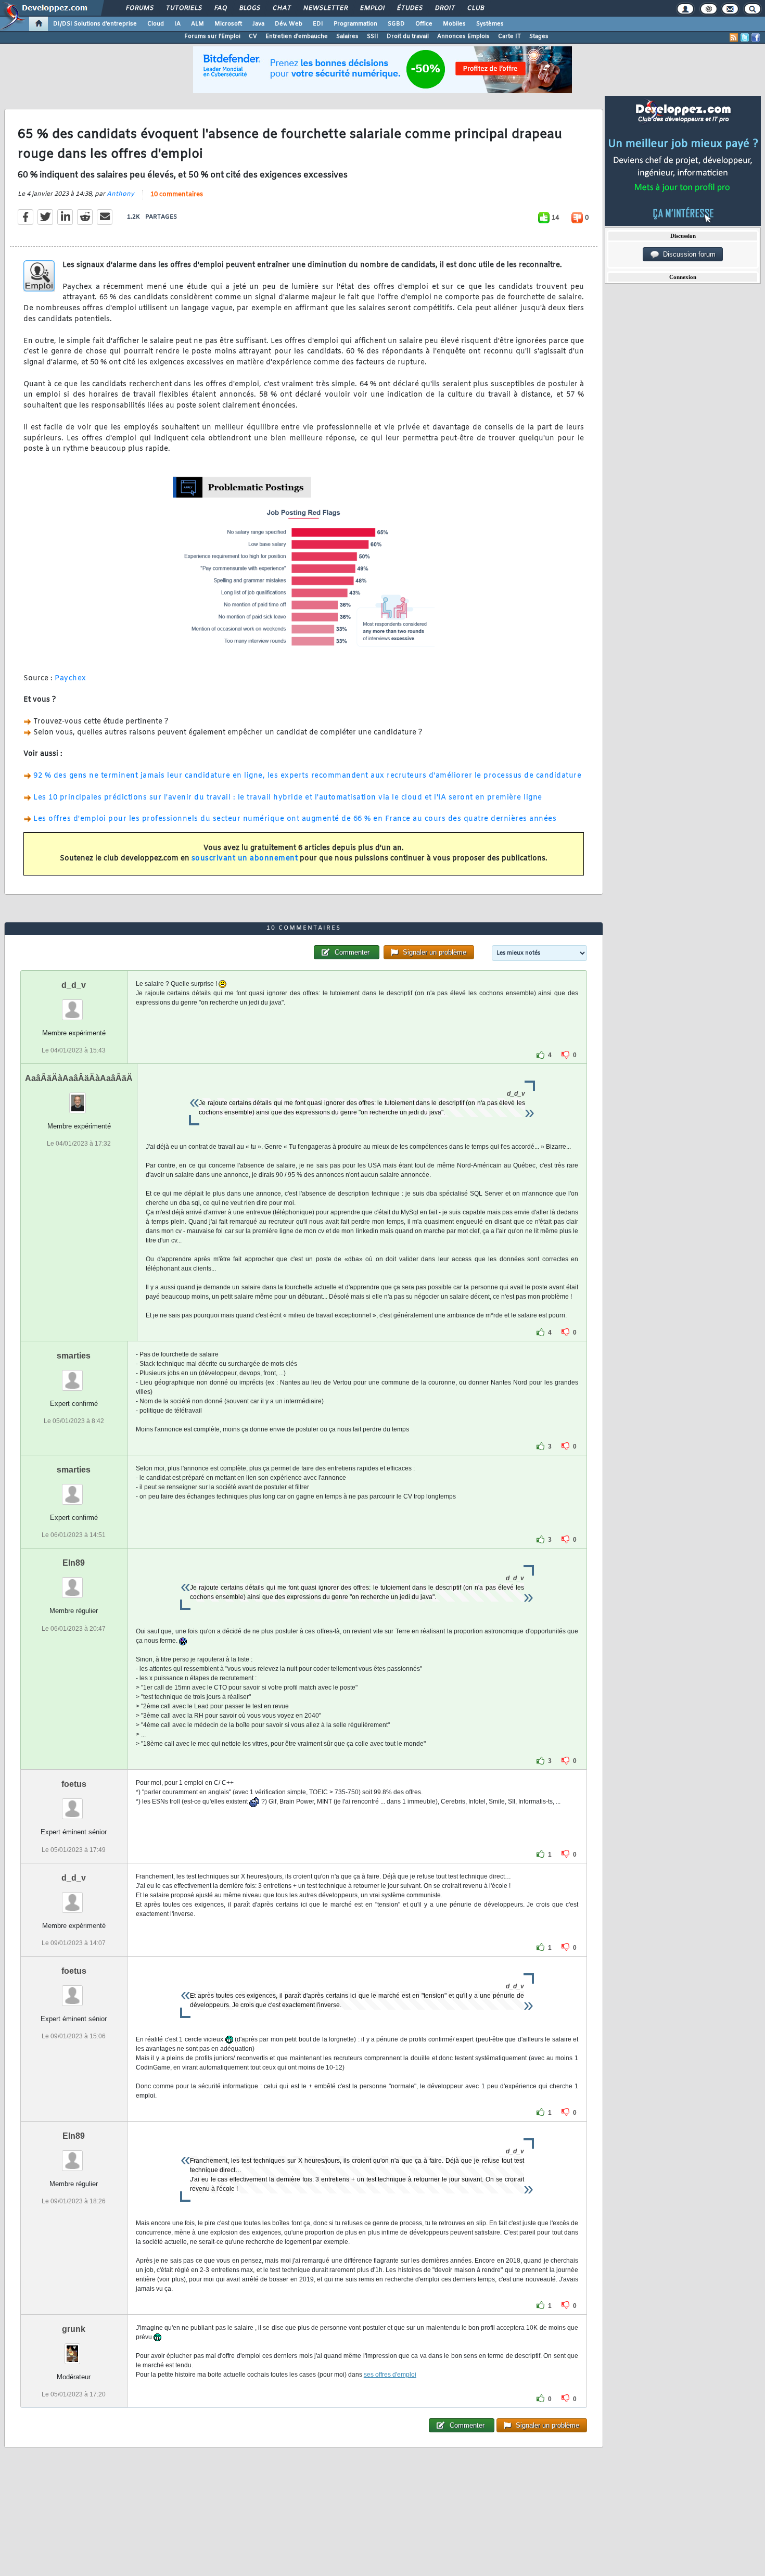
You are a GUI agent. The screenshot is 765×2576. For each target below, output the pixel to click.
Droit (444, 8)
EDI (318, 24)
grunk (74, 2329)
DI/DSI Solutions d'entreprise (95, 24)
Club (475, 8)
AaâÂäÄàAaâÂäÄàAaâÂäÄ (79, 1078)
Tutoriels (183, 8)
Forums (139, 8)
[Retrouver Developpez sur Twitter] (745, 37)
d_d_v (74, 985)
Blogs (249, 8)
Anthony (120, 194)
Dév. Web (289, 24)
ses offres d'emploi (390, 2375)
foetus (74, 1784)
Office (424, 24)
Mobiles (454, 24)
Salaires (347, 36)
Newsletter (325, 8)
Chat (281, 8)
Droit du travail (408, 36)
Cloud (156, 24)
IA (177, 24)
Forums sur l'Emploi (212, 36)
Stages (539, 36)
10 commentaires (177, 195)
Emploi (372, 8)
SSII (373, 36)
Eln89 (74, 1563)
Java (258, 24)
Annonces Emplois (463, 36)
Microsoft (228, 24)
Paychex (71, 678)
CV (253, 36)
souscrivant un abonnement (245, 859)
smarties (74, 1356)
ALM (197, 24)
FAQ (220, 8)
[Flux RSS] (734, 37)
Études (409, 8)
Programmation (355, 24)
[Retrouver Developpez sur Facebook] (756, 37)
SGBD (396, 24)
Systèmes (490, 24)
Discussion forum (687, 254)
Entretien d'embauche (297, 36)
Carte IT (509, 36)
